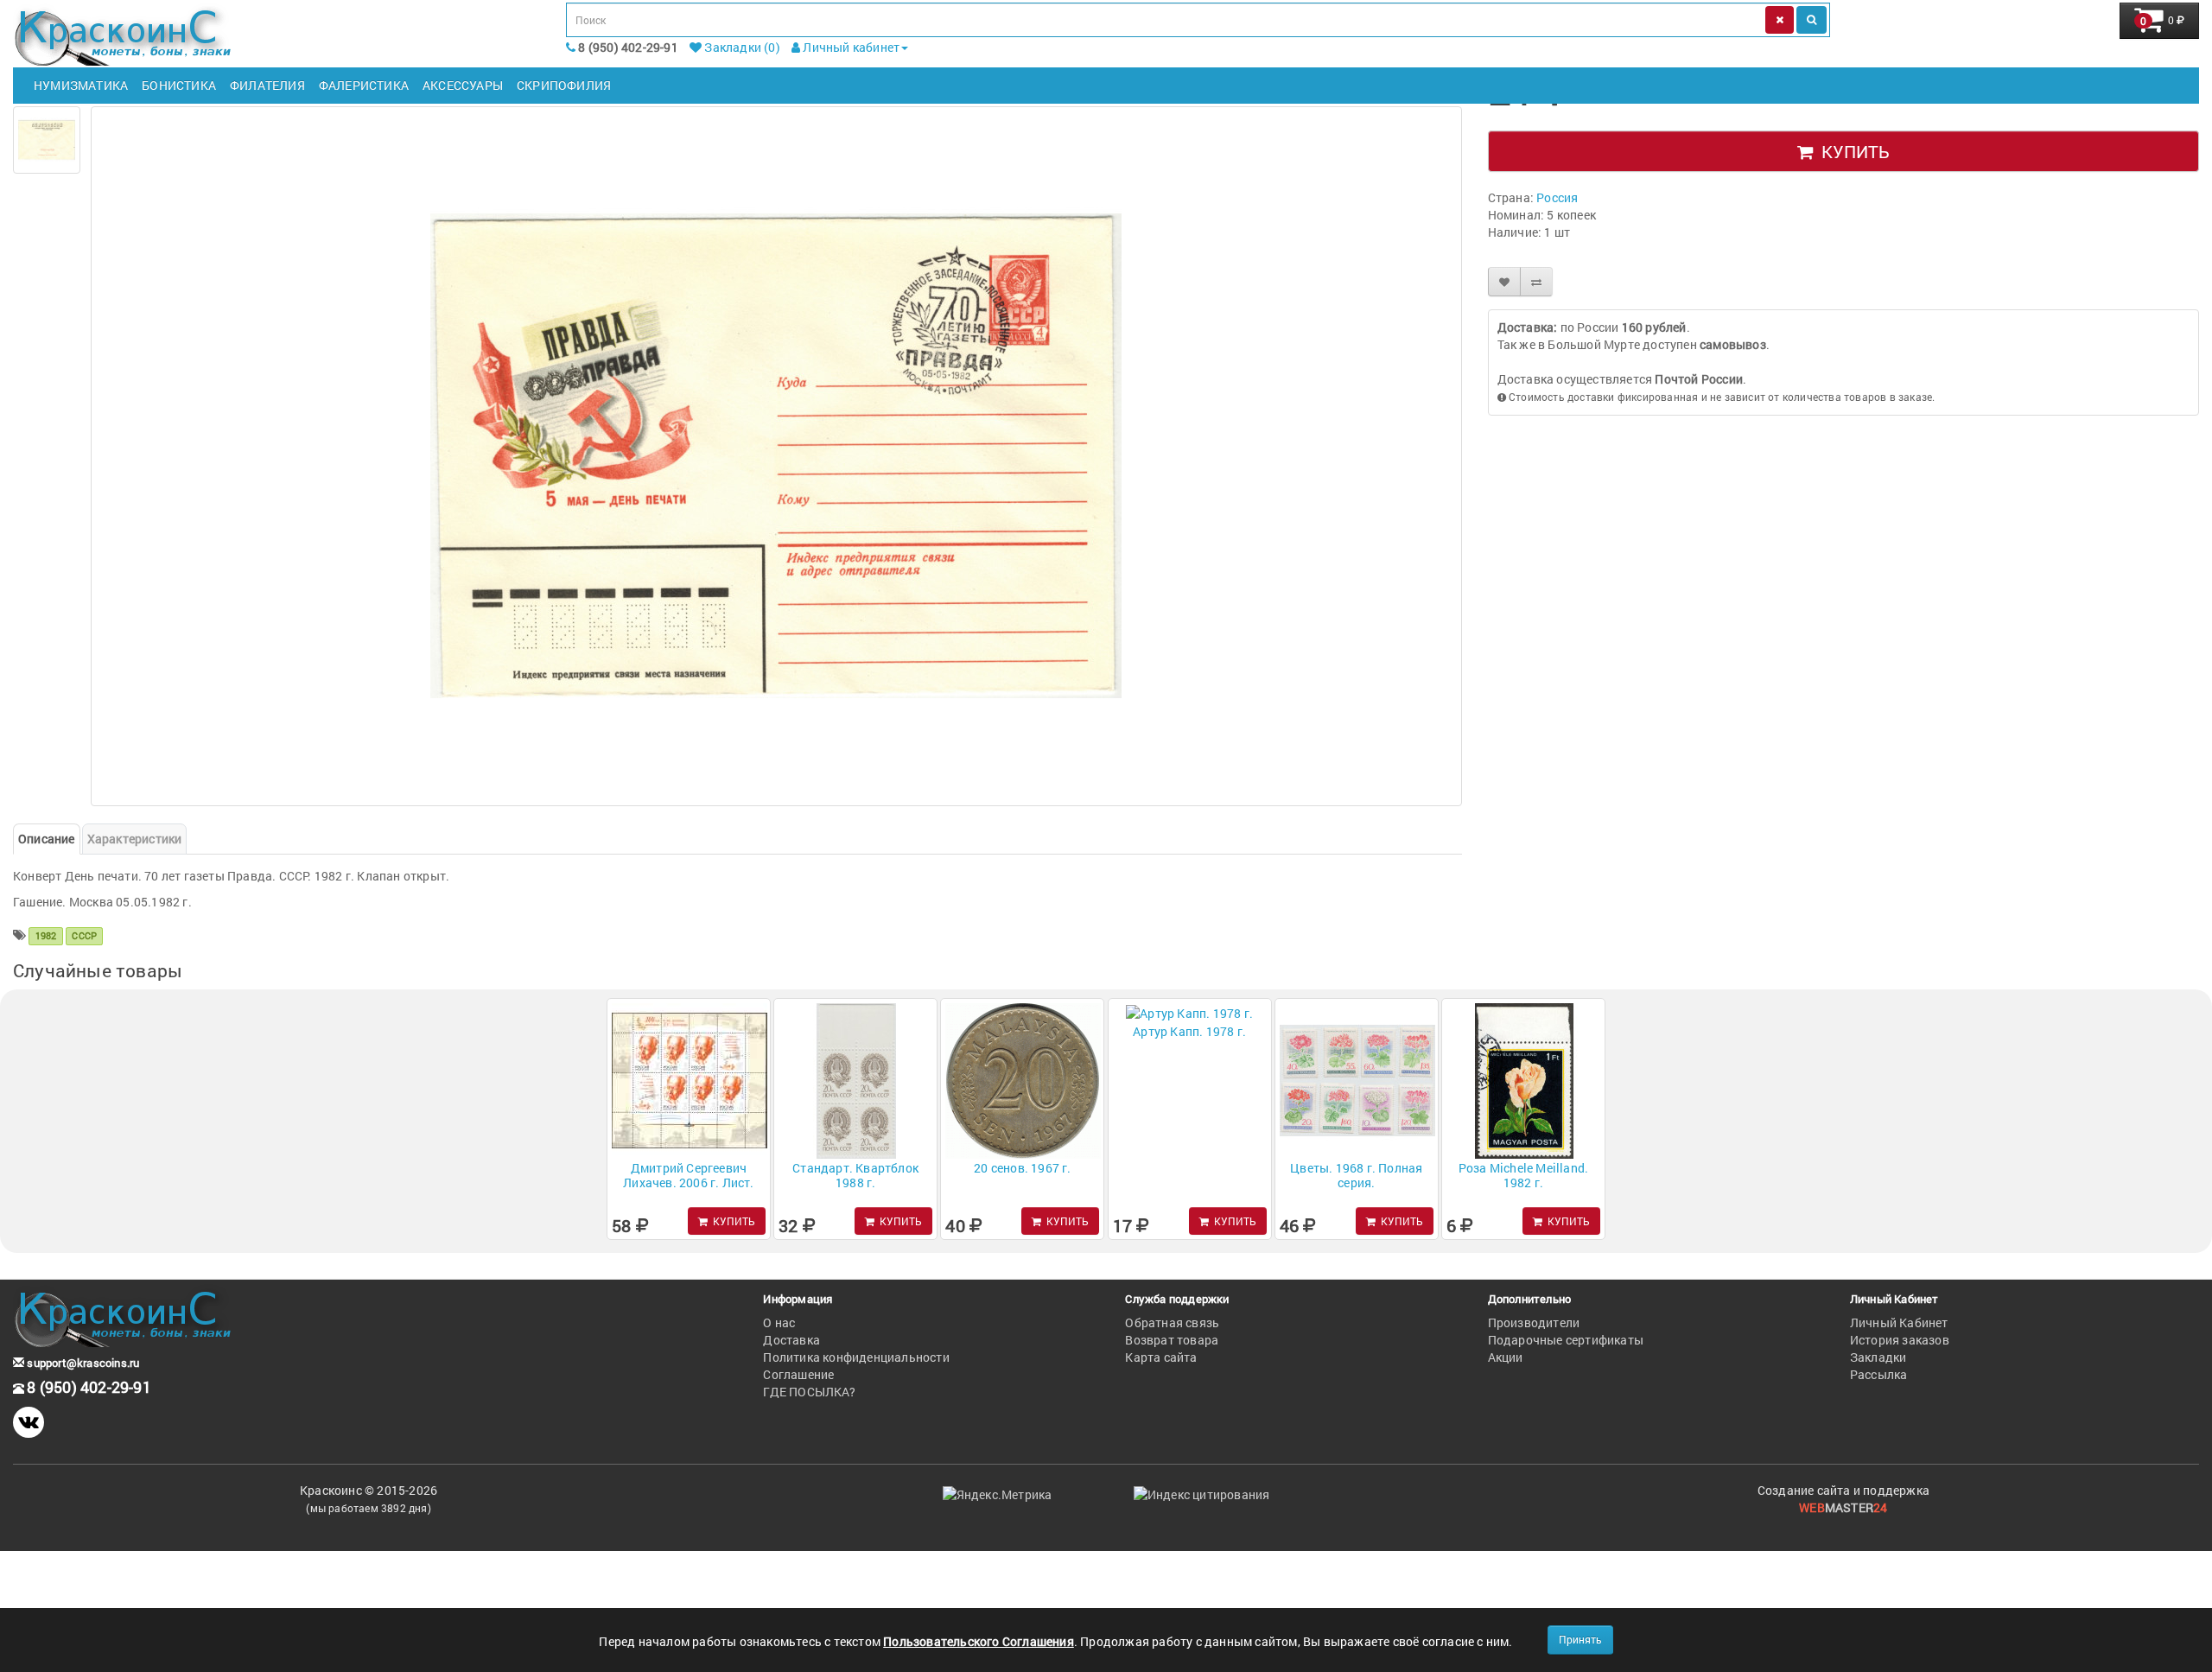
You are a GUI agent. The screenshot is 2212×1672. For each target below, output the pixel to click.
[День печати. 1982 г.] (47, 140)
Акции (1506, 1357)
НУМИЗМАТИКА (81, 85)
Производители (1534, 1322)
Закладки (1878, 1357)
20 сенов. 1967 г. (1022, 1168)
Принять (1580, 1639)
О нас (779, 1322)
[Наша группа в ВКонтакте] (29, 1422)
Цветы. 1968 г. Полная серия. (1356, 1175)
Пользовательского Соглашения (979, 1641)
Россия (1557, 197)
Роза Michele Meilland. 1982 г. (1523, 1175)
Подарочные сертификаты (1566, 1340)
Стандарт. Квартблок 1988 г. (855, 1175)
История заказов (1900, 1340)
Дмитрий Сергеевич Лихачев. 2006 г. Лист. (688, 1175)
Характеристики (135, 839)
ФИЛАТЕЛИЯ (267, 85)
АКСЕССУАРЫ (463, 85)
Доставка (791, 1340)
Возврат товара (1172, 1340)
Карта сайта (1161, 1357)
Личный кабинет (850, 47)
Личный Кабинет (1899, 1322)
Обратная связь (1172, 1322)
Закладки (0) (741, 47)
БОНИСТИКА (179, 85)
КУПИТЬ (1851, 151)
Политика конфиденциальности (856, 1357)
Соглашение (798, 1374)
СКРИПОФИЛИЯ (564, 85)
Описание (47, 839)
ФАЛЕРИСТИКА (364, 85)
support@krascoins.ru (82, 1363)
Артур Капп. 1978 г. (1189, 1031)
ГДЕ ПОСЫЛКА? (809, 1392)
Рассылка (1879, 1374)
